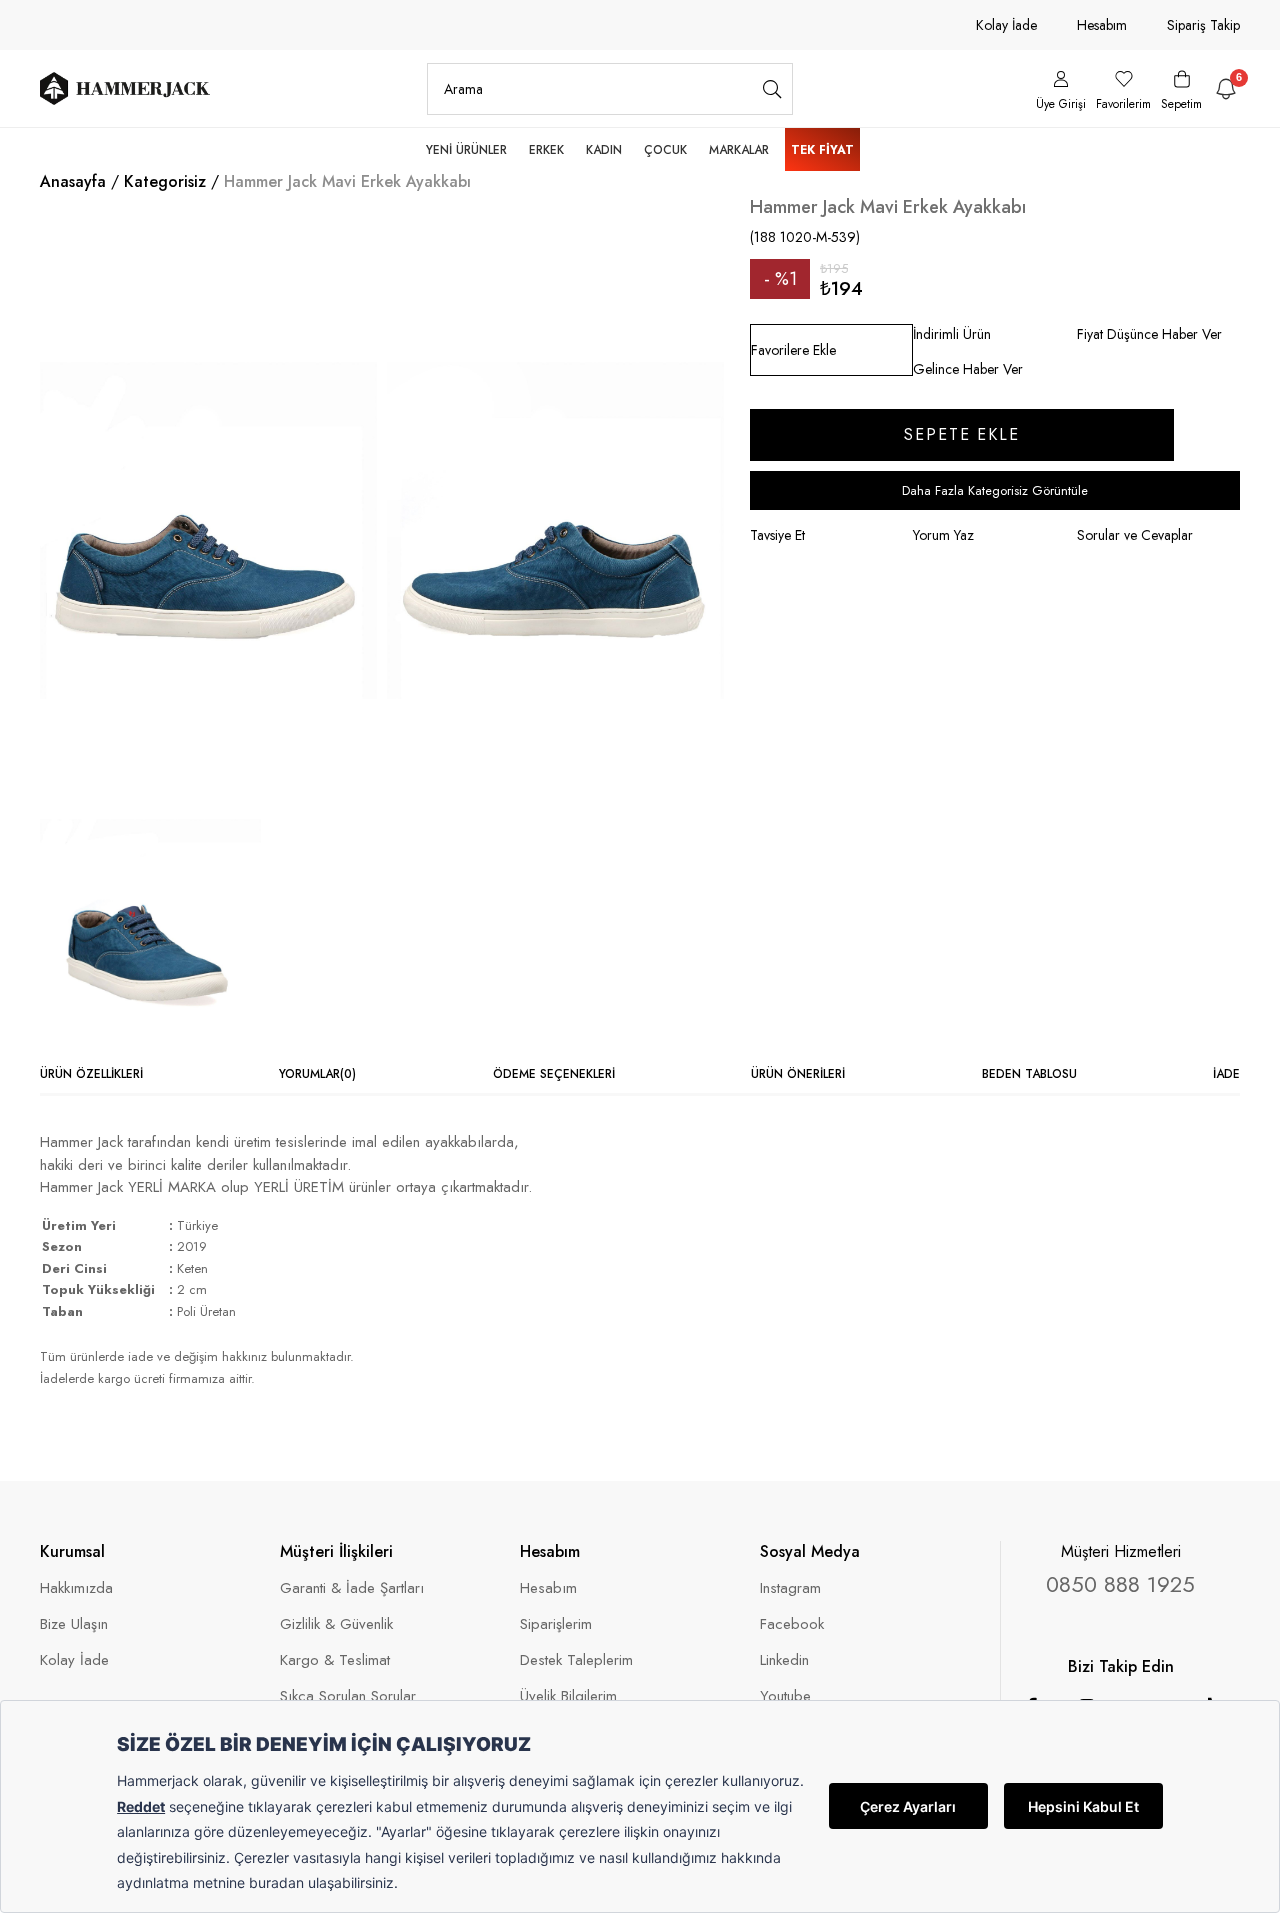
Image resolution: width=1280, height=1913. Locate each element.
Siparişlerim (556, 1624)
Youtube (785, 1696)
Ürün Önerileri (798, 1074)
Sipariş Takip (1203, 25)
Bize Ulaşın (74, 1624)
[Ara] (772, 89)
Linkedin (784, 1660)
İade (1226, 1074)
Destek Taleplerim (576, 1660)
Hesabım (1102, 25)
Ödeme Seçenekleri (554, 1074)
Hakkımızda (76, 1588)
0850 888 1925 (1120, 1584)
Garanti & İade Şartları (352, 1588)
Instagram (790, 1588)
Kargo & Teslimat (335, 1660)
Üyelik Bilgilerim (568, 1696)
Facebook (792, 1624)
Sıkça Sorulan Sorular (348, 1696)
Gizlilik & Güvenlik (336, 1624)
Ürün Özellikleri (91, 1074)
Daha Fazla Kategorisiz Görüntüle (995, 490)
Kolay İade (1006, 25)
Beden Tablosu (1029, 1074)
